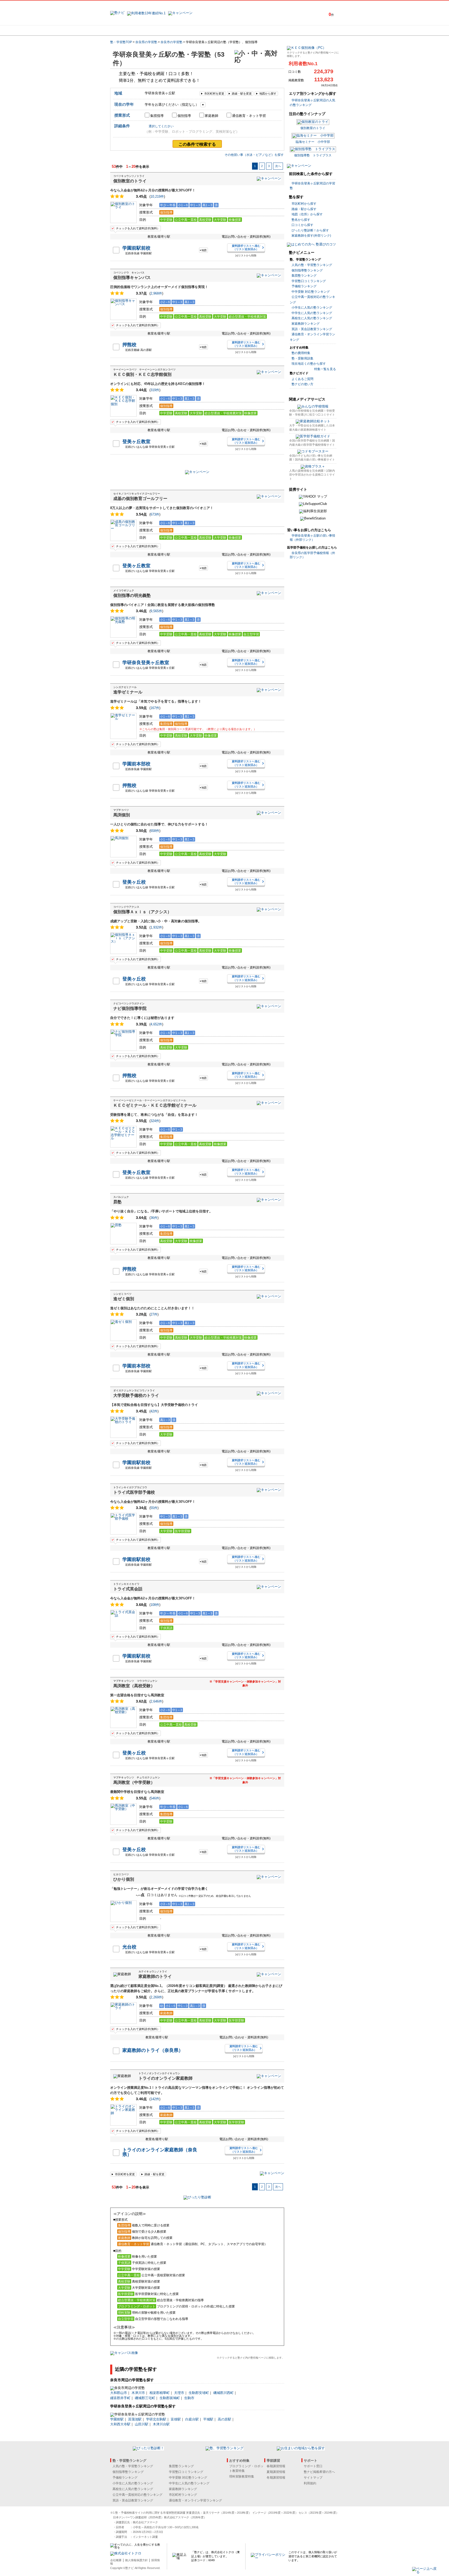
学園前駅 (117, 2419)
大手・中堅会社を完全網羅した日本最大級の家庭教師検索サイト (312, 427)
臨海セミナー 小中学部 (313, 142)
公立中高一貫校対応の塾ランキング (137, 2495)
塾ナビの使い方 (302, 384)
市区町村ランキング (183, 2495)
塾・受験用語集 (302, 358)
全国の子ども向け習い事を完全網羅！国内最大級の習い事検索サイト (312, 458)
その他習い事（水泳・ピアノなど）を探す (254, 155)
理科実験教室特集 (242, 2477)
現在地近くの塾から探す (309, 364)
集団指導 (157, 116)
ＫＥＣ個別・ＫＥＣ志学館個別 (142, 374)
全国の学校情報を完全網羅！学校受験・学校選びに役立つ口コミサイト (312, 413)
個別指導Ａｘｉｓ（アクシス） (142, 912)
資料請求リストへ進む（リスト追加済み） (246, 247)
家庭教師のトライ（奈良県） (153, 2050)
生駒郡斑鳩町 (170, 2398)
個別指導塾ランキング (307, 270)
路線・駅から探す (304, 209)
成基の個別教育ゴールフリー (140, 499)
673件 (155, 514)
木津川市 (138, 2393)
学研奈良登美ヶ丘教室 (146, 663)
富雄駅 (176, 2419)
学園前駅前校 (136, 248)
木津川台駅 (161, 2424)
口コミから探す (302, 225)
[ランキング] (205, 30)
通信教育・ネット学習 (249, 116)
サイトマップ (313, 2478)
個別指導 (184, 116)
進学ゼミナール (128, 692)
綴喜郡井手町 (120, 2398)
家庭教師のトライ (155, 1976)
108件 (155, 1605)
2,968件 (156, 293)
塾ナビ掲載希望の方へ (319, 2472)
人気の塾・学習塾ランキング (312, 265)
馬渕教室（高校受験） (134, 1686)
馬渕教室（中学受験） (134, 1782)
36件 (154, 1218)
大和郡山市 (119, 2393)
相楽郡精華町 (160, 2393)
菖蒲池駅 (135, 2419)
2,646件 (156, 1701)
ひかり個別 (124, 1879)
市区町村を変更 (214, 94)
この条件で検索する (197, 144)
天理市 (179, 2393)
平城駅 (208, 2419)
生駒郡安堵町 (199, 2393)
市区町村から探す (304, 204)
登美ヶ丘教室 (136, 442)
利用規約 (310, 2483)
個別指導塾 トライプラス (313, 155)
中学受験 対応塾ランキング (311, 292)
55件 (154, 1508)
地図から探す (268, 94)
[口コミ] (243, 30)
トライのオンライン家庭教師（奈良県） (160, 2152)
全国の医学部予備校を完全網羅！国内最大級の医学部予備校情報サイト (312, 442)
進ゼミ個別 (124, 1299)
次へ (278, 166)
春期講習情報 (276, 2466)
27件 (154, 1314)
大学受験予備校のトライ (136, 1395)
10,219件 (157, 196)
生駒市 (189, 2398)
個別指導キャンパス (132, 278)
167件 (155, 708)
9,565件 (156, 611)
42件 (154, 1411)
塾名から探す (301, 220)
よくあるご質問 (302, 379)
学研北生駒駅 (156, 2419)
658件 (155, 831)
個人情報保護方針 (136, 2560)
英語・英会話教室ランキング (312, 329)
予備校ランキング (304, 286)
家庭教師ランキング (306, 324)
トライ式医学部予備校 (134, 1492)
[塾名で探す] (167, 30)
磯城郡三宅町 (145, 2398)
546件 (155, 1798)
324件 (155, 1121)
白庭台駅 (192, 2419)
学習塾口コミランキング (309, 281)
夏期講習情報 (276, 2472)
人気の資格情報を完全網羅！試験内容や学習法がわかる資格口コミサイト (312, 475)
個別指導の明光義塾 (132, 595)
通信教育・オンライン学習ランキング (195, 2500)
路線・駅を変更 (242, 94)
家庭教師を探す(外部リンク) (311, 236)
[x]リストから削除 (246, 255)
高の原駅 (224, 2419)
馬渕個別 (122, 815)
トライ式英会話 (128, 1589)
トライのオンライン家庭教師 (166, 2078)
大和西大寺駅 (120, 2424)
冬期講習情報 (276, 2478)
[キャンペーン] (319, 30)
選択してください (161, 126)
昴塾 (117, 1202)
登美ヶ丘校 (134, 882)
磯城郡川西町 (223, 2393)
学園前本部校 (136, 764)
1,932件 (156, 927)
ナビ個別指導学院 (130, 1008)
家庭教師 (212, 116)
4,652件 (156, 1024)
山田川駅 (142, 2424)
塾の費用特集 (301, 353)
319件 (155, 390)
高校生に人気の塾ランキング (312, 318)
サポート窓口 (313, 2466)
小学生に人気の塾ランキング (312, 308)
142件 (155, 2099)
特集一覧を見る (325, 369)
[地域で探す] (129, 30)
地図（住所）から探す (307, 214)
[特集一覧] (281, 30)
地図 (204, 250)
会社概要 (116, 2560)
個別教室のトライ (130, 181)
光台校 (129, 1947)
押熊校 (129, 345)
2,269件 (156, 1997)
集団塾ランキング (304, 276)
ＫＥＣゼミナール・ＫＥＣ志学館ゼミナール (155, 1105)
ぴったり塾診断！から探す (310, 230)
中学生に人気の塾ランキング (312, 313)
